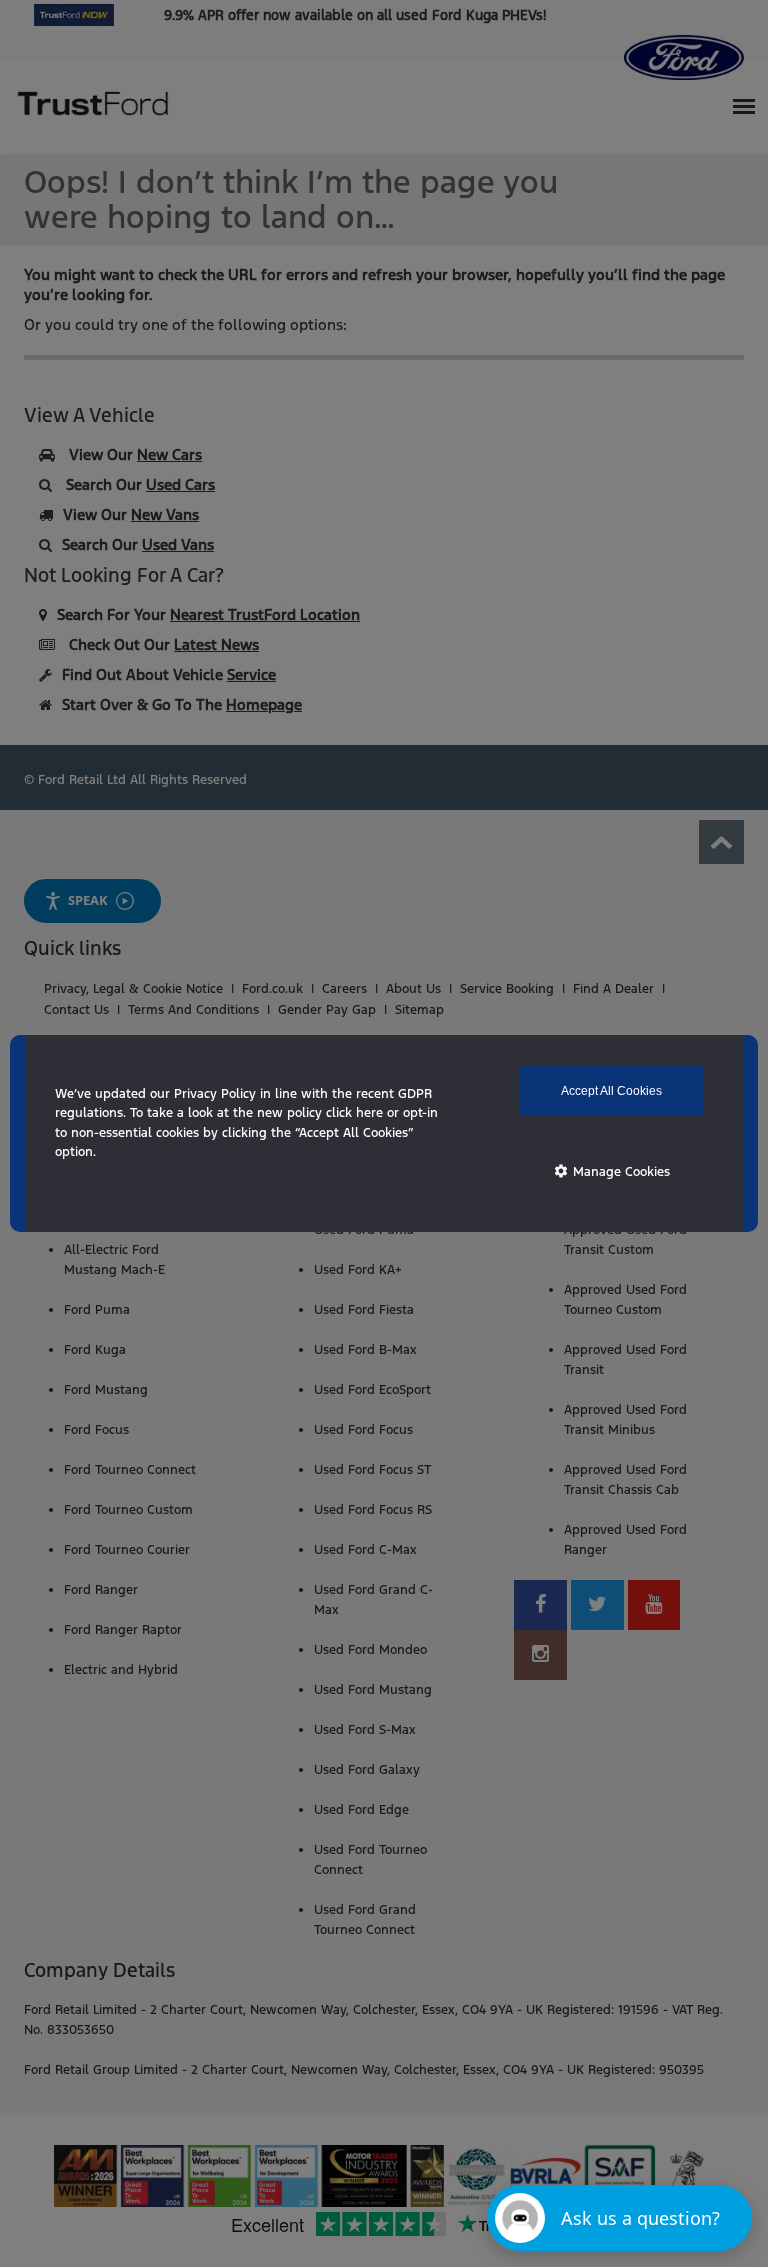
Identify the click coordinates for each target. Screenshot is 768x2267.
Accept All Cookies (611, 1091)
